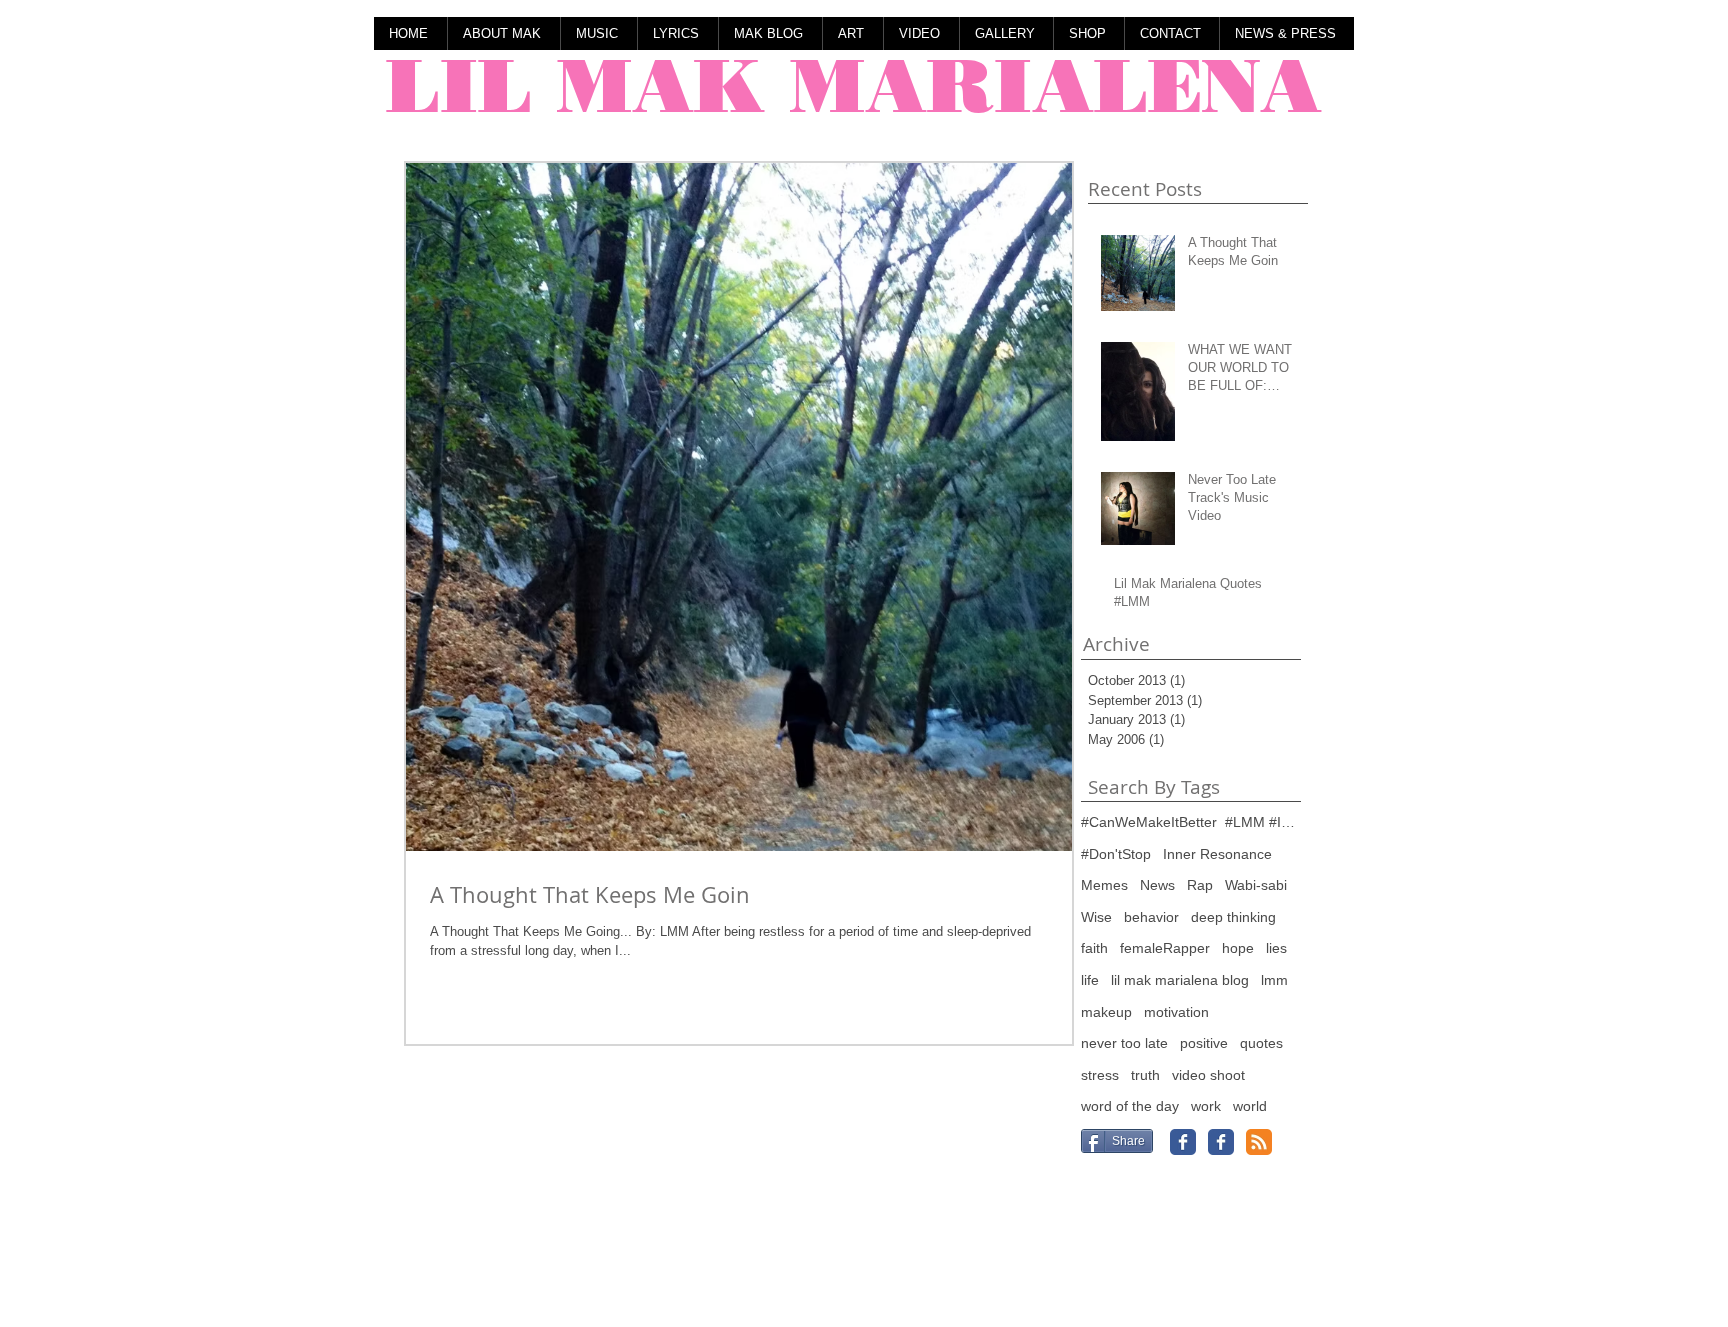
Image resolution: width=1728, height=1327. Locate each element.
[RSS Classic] (1259, 1142)
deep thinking (1233, 917)
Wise (1096, 917)
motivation (1176, 1012)
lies (1276, 948)
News (1157, 885)
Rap (1200, 885)
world (1250, 1106)
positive (1204, 1043)
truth (1145, 1075)
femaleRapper (1165, 948)
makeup (1106, 1012)
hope (1238, 948)
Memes (1104, 885)
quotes (1261, 1043)
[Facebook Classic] (1183, 1142)
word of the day (1130, 1106)
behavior (1151, 917)
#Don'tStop (1116, 854)
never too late (1124, 1043)
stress (1100, 1075)
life (1090, 980)
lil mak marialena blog (1180, 980)
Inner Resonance (1217, 854)
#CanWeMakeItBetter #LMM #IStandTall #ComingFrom (1191, 822)
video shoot (1208, 1075)
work (1206, 1106)
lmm (1274, 980)
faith (1094, 948)
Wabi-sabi (1256, 885)
